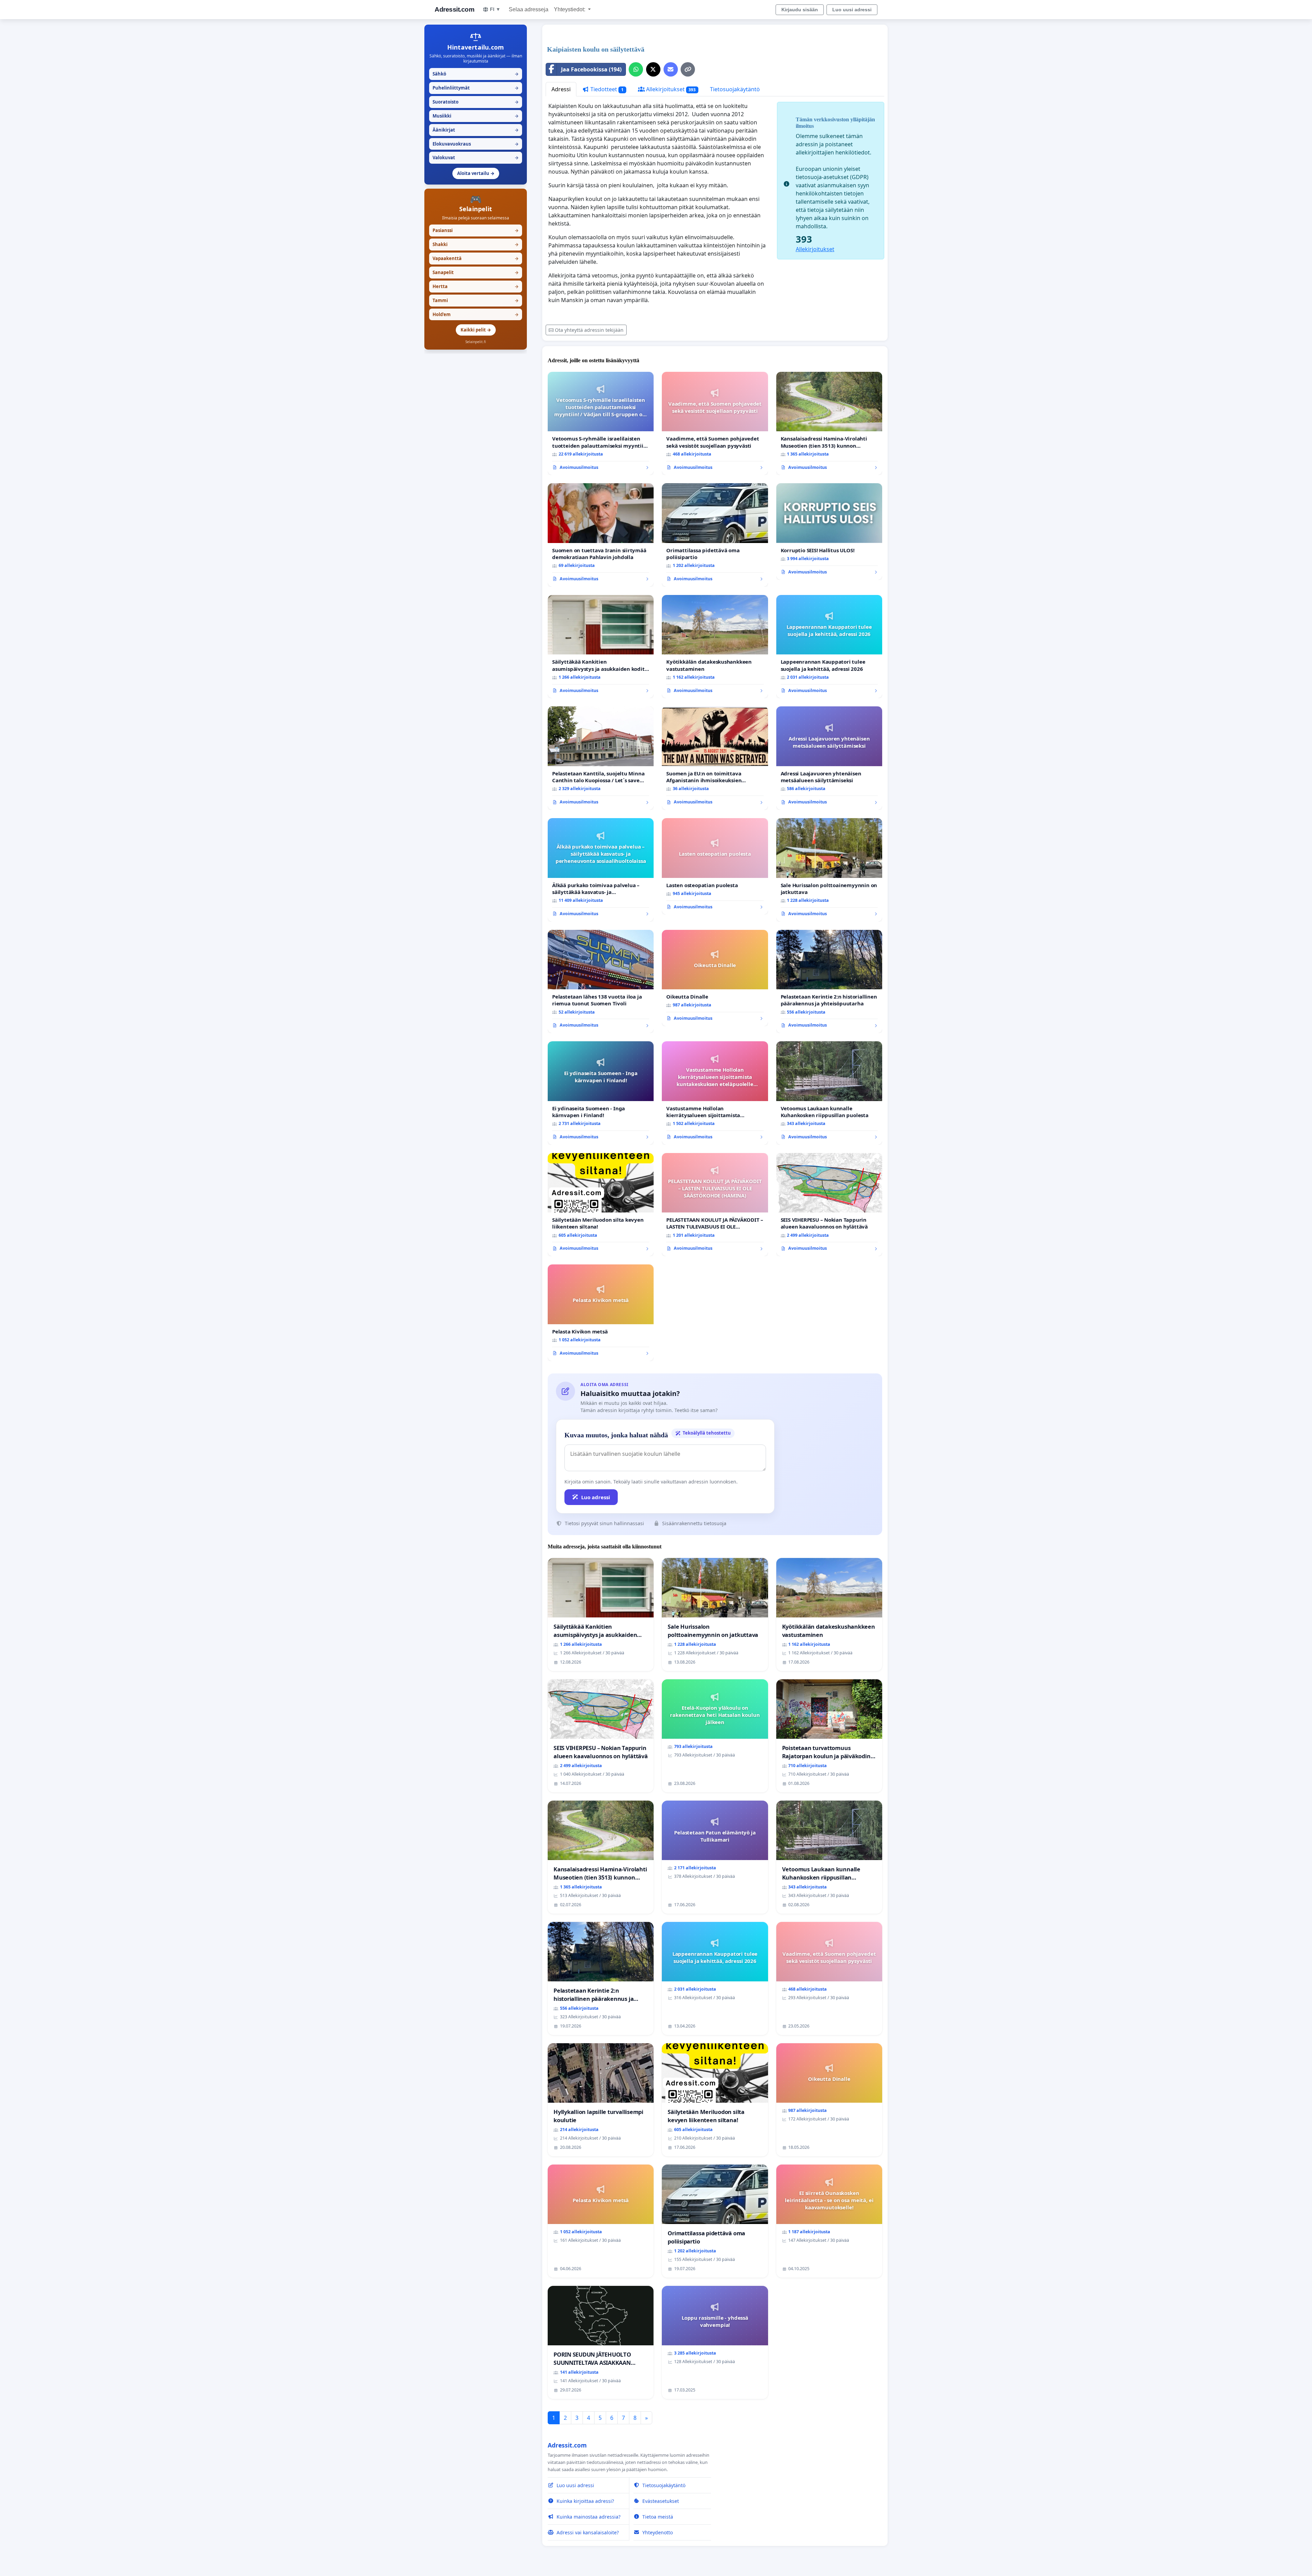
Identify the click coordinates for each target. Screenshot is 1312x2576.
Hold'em (476, 314)
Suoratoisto (476, 102)
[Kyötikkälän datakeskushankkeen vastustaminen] (715, 647)
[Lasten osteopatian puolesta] (715, 866)
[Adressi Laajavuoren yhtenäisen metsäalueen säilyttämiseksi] (829, 758)
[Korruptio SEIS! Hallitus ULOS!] (829, 531)
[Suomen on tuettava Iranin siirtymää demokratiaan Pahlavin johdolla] (601, 535)
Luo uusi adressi (852, 10)
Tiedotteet (606, 89)
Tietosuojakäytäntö (735, 89)
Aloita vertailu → (476, 173)
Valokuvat (476, 158)
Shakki (476, 244)
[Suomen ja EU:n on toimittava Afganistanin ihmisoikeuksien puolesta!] (715, 758)
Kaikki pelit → (476, 330)
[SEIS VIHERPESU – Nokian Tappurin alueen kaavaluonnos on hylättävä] (829, 1205)
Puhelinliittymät (476, 88)
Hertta (476, 286)
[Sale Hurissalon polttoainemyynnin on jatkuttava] (829, 870)
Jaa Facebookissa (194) (591, 69)
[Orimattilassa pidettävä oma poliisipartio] (715, 535)
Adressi (561, 89)
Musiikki (476, 116)
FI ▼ (495, 9)
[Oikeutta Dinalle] (715, 978)
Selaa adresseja (529, 9)
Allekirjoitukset (670, 89)
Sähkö (476, 74)
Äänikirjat (476, 130)
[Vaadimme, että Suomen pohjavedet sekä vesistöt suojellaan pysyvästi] (715, 424)
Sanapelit (476, 272)
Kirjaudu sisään (800, 10)
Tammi (476, 300)
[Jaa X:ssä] (653, 69)
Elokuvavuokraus (476, 144)
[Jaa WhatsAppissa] (636, 69)
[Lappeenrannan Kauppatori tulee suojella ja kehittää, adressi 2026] (829, 647)
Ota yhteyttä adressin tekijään (589, 330)
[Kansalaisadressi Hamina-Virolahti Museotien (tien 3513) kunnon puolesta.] (829, 424)
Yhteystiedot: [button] (570, 9)
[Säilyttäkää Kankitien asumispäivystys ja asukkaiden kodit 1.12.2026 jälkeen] (601, 647)
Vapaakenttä (476, 258)
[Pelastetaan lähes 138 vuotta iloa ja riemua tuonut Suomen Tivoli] (601, 982)
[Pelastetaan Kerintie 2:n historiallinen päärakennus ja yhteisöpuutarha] (829, 982)
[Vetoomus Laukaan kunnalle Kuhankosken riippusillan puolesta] (829, 1093)
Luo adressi (596, 1497)
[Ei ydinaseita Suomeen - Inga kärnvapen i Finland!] (601, 1093)
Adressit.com (454, 9)
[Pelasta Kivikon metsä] (601, 1313)
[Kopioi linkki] (688, 69)
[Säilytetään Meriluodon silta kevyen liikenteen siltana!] (601, 1205)
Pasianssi (476, 230)
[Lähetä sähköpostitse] (671, 69)
